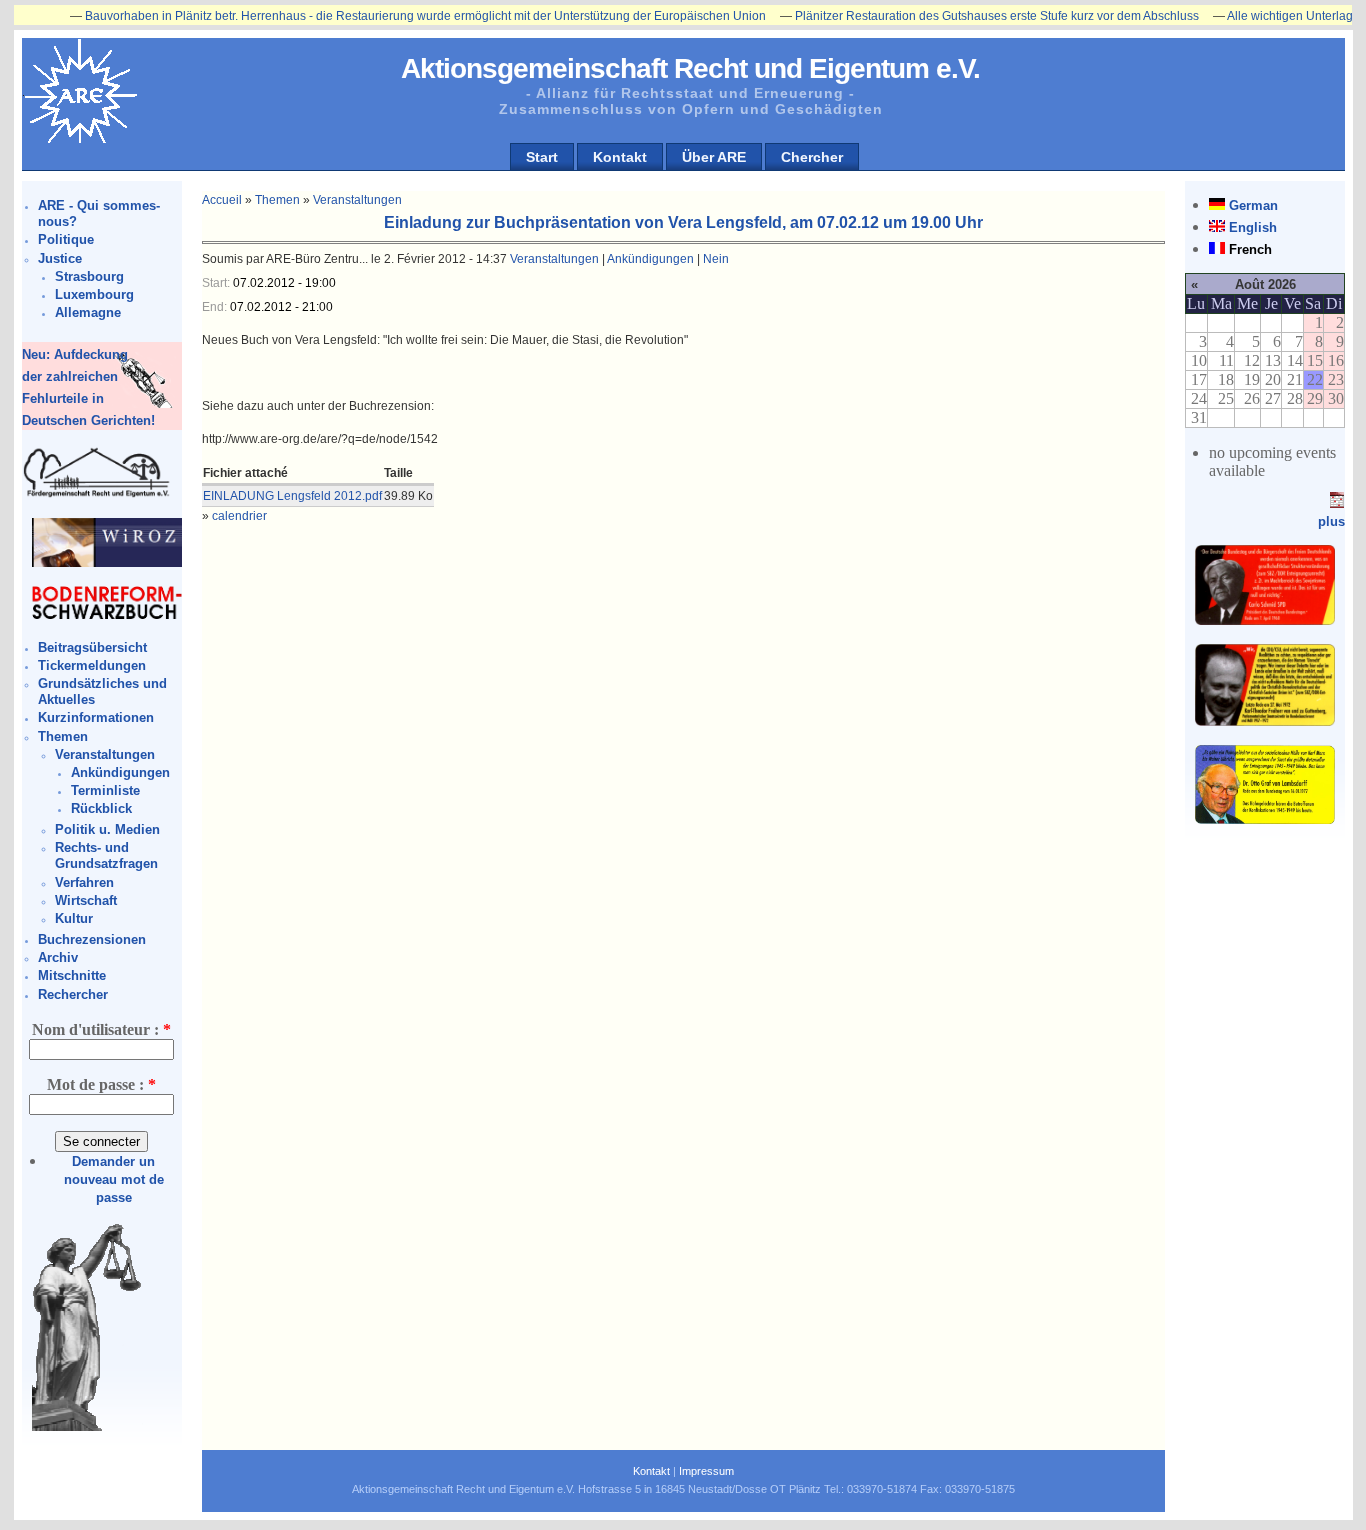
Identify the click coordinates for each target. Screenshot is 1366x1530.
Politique (66, 239)
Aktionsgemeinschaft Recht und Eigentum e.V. (690, 68)
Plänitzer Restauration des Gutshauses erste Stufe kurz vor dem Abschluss (963, 16)
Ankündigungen (120, 772)
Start (542, 157)
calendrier (239, 516)
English (1253, 227)
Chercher (812, 157)
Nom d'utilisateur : (101, 1029)
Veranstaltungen (105, 754)
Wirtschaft (86, 900)
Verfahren (84, 882)
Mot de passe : (101, 1084)
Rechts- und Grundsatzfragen (106, 855)
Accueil (222, 200)
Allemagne (88, 312)
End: (216, 307)
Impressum (706, 1471)
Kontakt (620, 157)
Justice (60, 258)
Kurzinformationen (96, 717)
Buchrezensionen (92, 939)
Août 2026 (1265, 284)
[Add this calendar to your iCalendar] (1337, 503)
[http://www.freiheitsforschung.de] (97, 494)
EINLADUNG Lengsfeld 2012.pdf (292, 496)
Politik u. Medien (107, 829)
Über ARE (714, 157)
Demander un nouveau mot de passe (114, 1179)
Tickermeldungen (92, 665)
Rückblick (101, 808)
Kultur (74, 918)
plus (1331, 521)
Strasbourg (89, 276)
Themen (63, 736)
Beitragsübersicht (92, 647)
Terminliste (105, 790)
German (1253, 205)
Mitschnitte (72, 975)
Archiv (58, 957)
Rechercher (73, 994)
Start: (217, 283)
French (1250, 249)
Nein (716, 259)
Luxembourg (94, 294)
